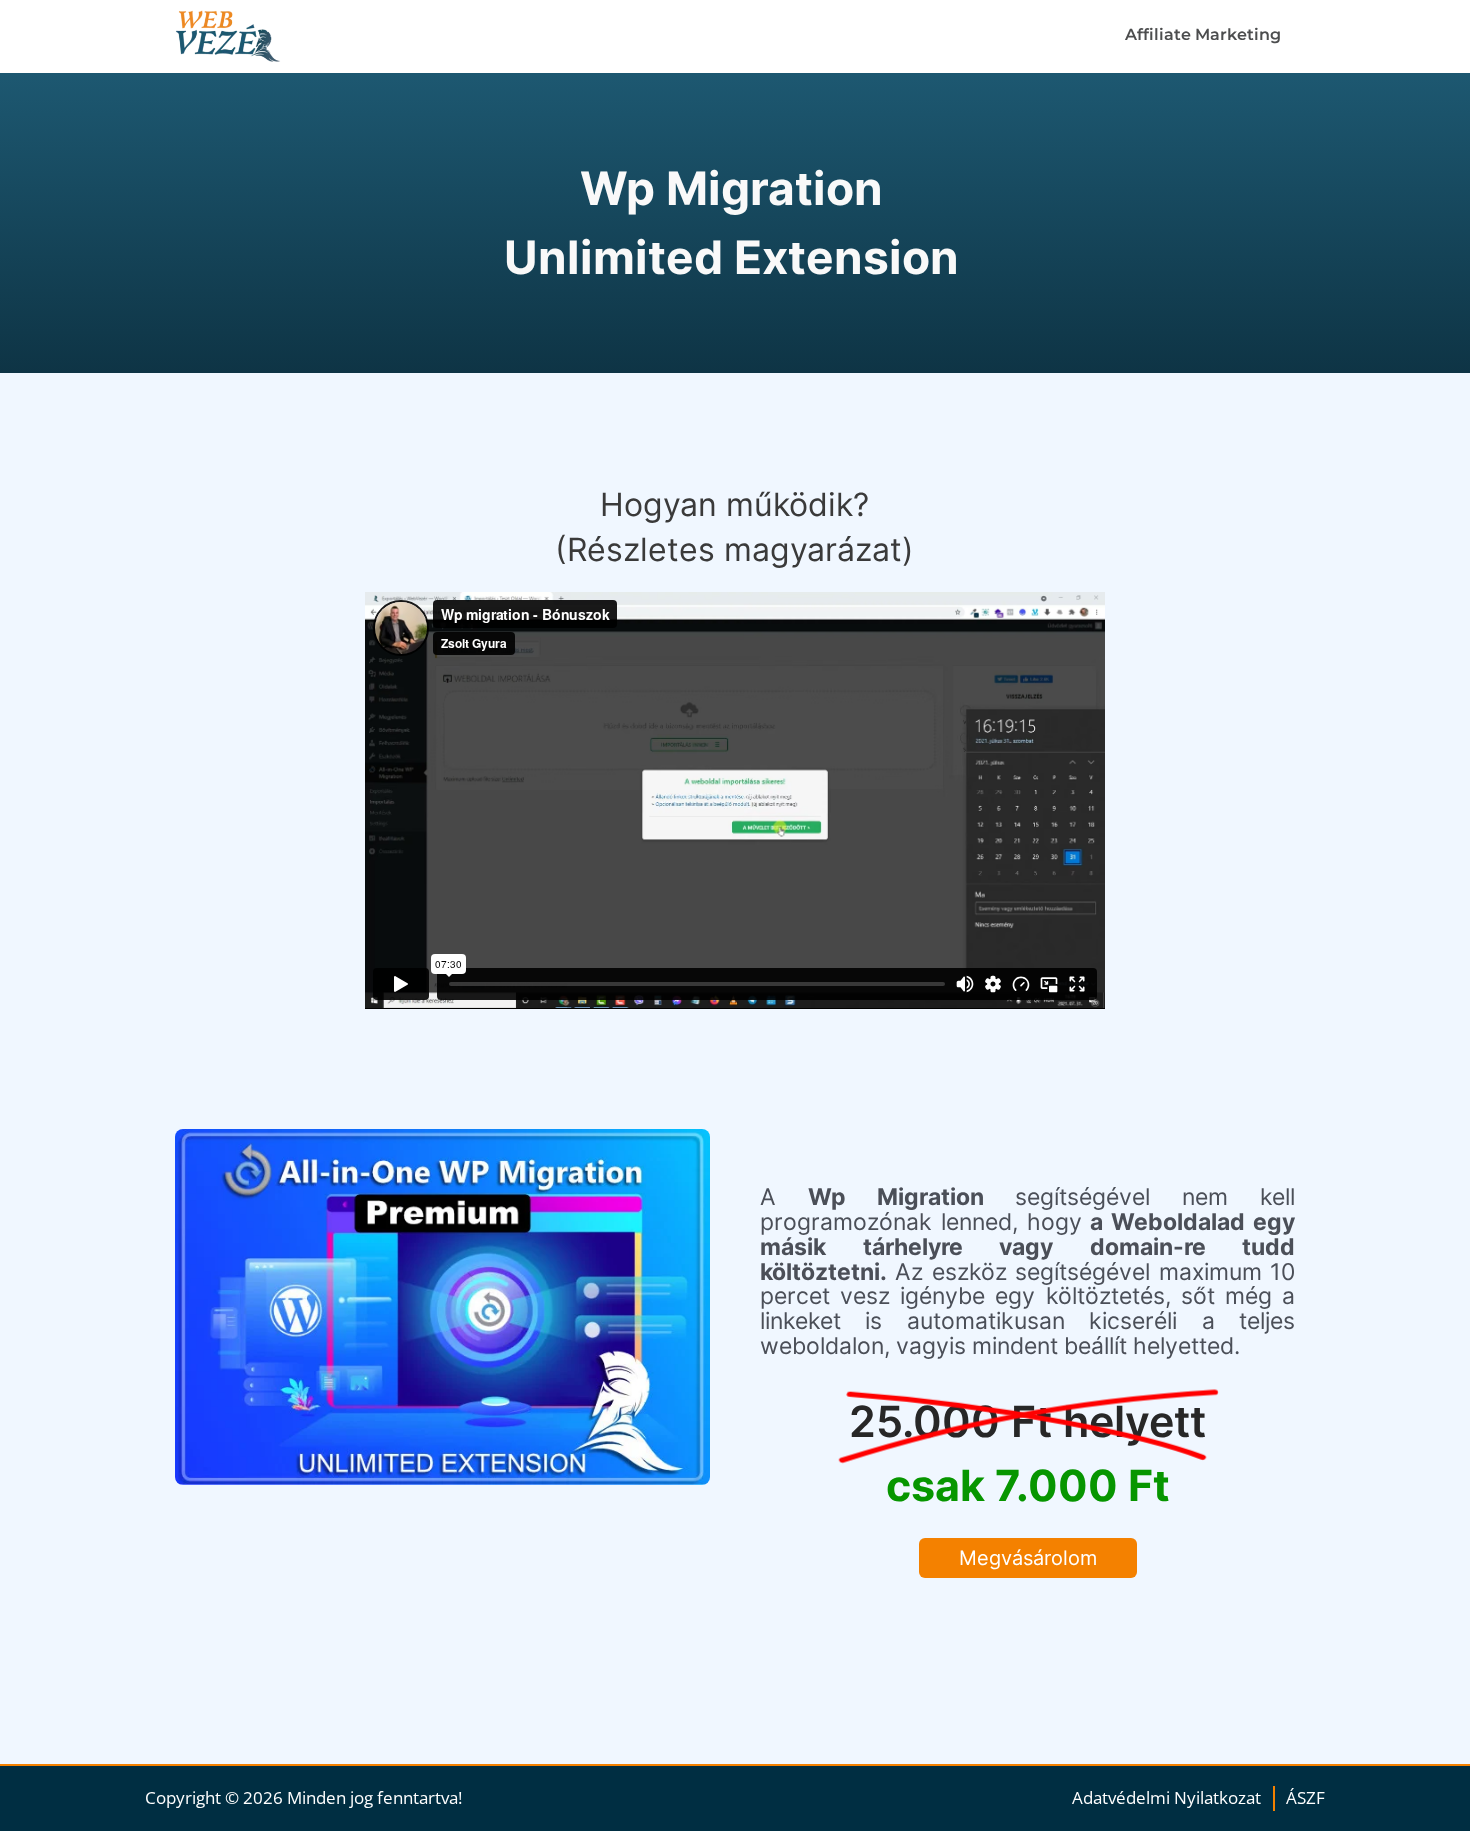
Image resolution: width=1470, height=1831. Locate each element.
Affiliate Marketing (1203, 34)
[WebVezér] (250, 36)
